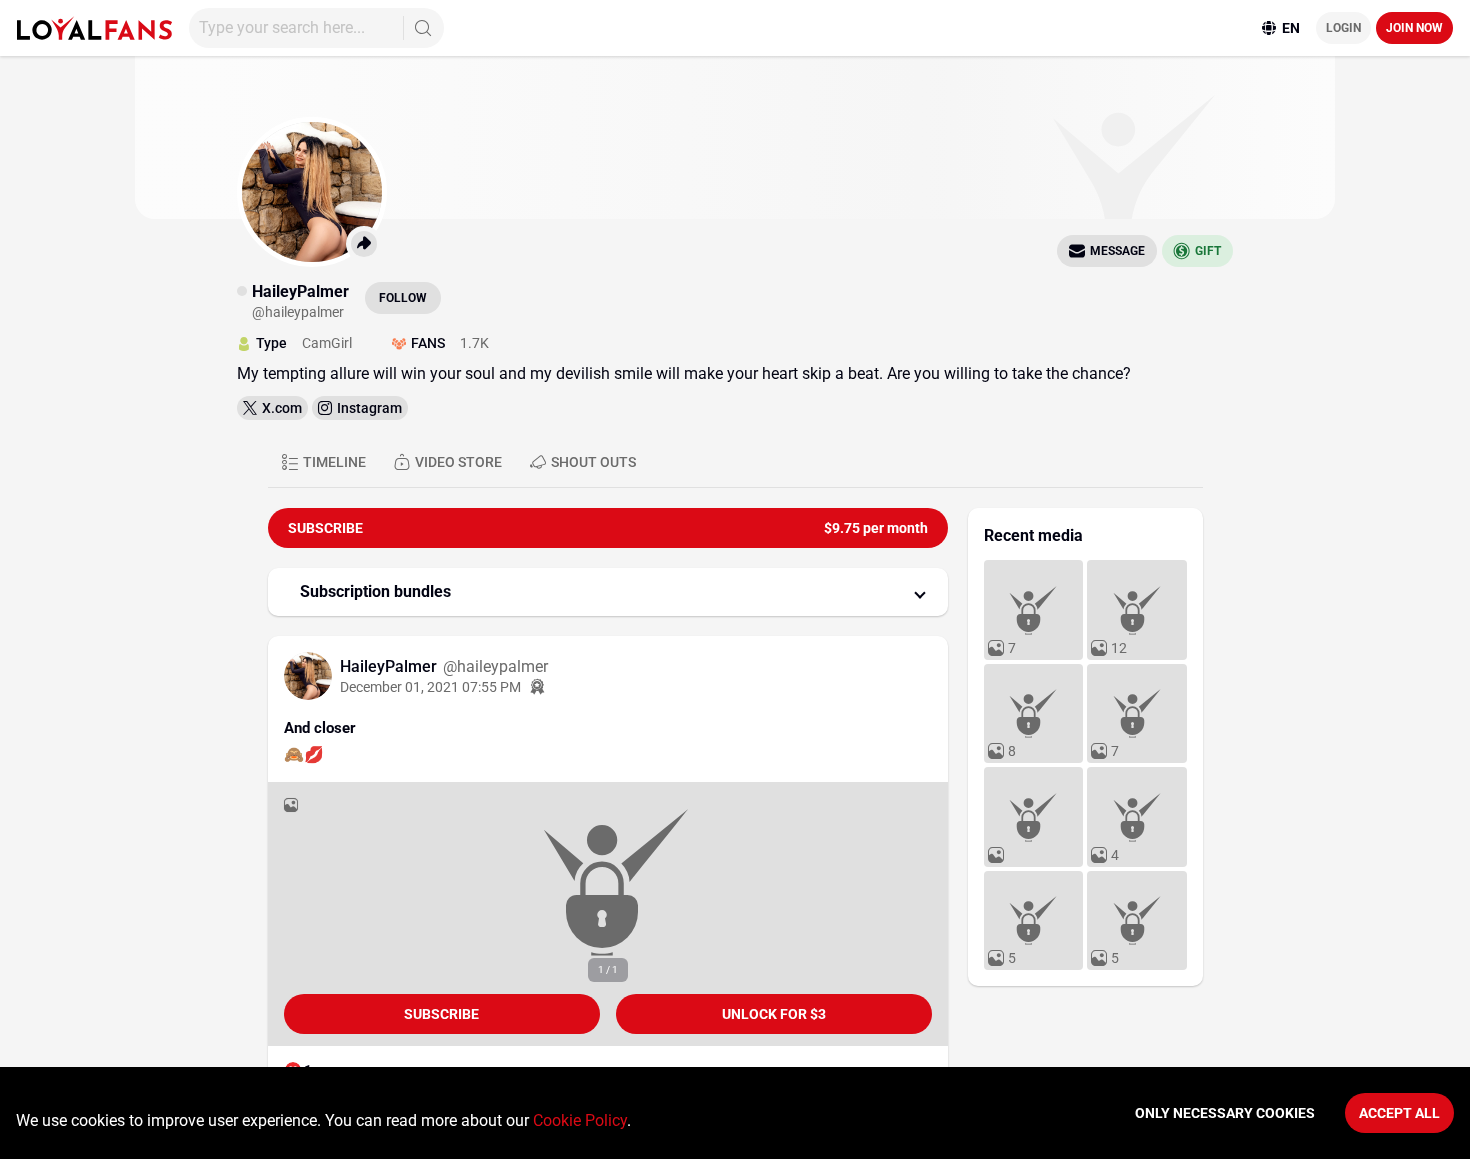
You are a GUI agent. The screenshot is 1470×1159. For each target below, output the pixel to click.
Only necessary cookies (1225, 1113)
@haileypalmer (495, 666)
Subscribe (441, 1014)
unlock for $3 (774, 1014)
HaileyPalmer (390, 666)
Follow (403, 298)
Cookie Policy (580, 1120)
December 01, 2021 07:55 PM (430, 687)
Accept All (1399, 1113)
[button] (608, 592)
